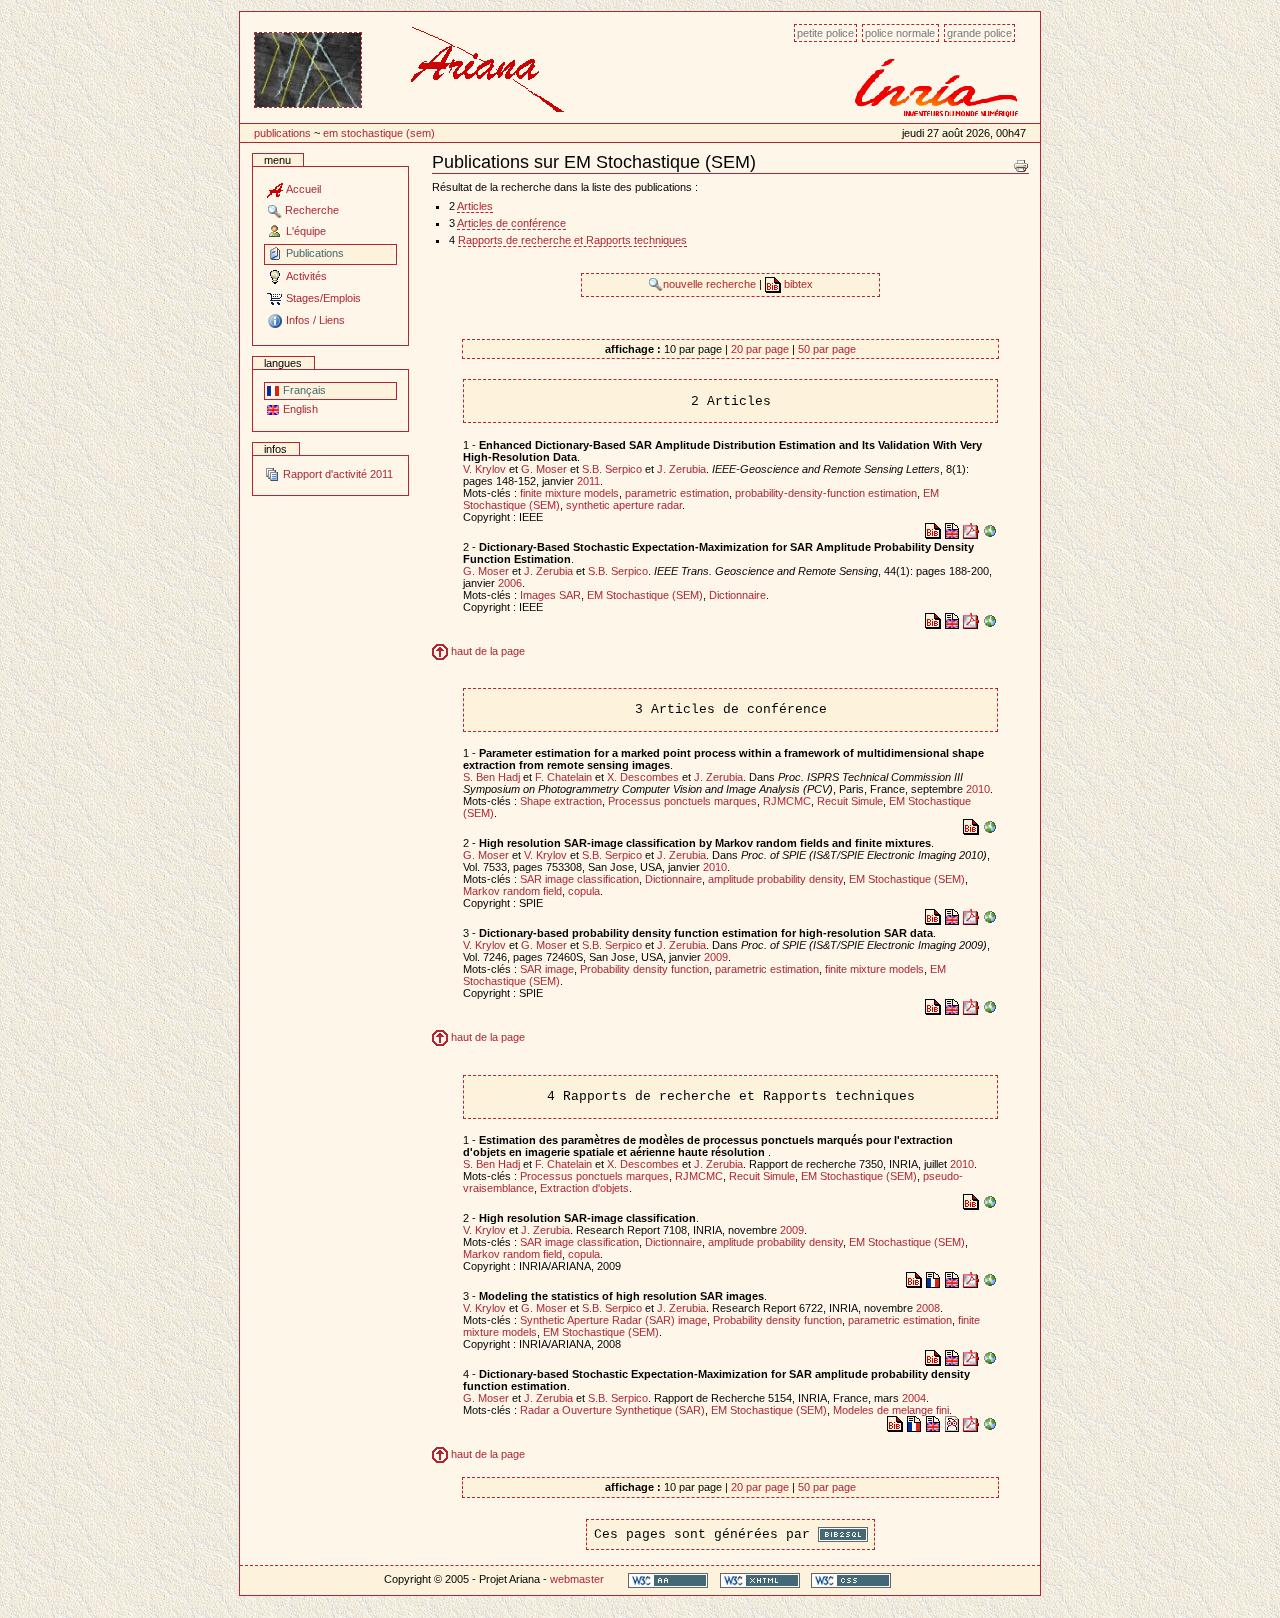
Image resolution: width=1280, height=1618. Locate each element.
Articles (475, 206)
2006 (510, 583)
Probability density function (644, 969)
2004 (914, 1398)
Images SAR (550, 595)
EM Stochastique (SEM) (379, 133)
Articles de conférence (511, 223)
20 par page (760, 349)
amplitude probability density (775, 879)
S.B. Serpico (612, 469)
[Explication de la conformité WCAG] (668, 1579)
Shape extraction (561, 801)
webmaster (577, 1579)
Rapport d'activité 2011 (336, 474)
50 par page (827, 349)
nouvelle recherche (711, 284)
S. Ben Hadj (491, 777)
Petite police (825, 33)
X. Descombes (643, 777)
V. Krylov (484, 469)
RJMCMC (787, 801)
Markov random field (512, 891)
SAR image (547, 969)
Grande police (979, 33)
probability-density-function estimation (826, 493)
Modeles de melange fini (891, 1410)
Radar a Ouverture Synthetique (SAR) (612, 1410)
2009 (716, 957)
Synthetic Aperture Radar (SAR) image (613, 1320)
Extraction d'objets (584, 1188)
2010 (978, 789)
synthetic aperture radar (624, 505)
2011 (588, 481)
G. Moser (544, 469)
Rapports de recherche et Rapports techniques (572, 240)
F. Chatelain (563, 777)
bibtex (797, 284)
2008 (928, 1308)
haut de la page (486, 651)
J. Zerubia (681, 469)
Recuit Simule (850, 801)
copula (584, 891)
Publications (282, 133)
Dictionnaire (737, 595)
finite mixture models (569, 493)
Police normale (900, 33)
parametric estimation (677, 493)
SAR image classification (579, 879)
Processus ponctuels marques (682, 801)
